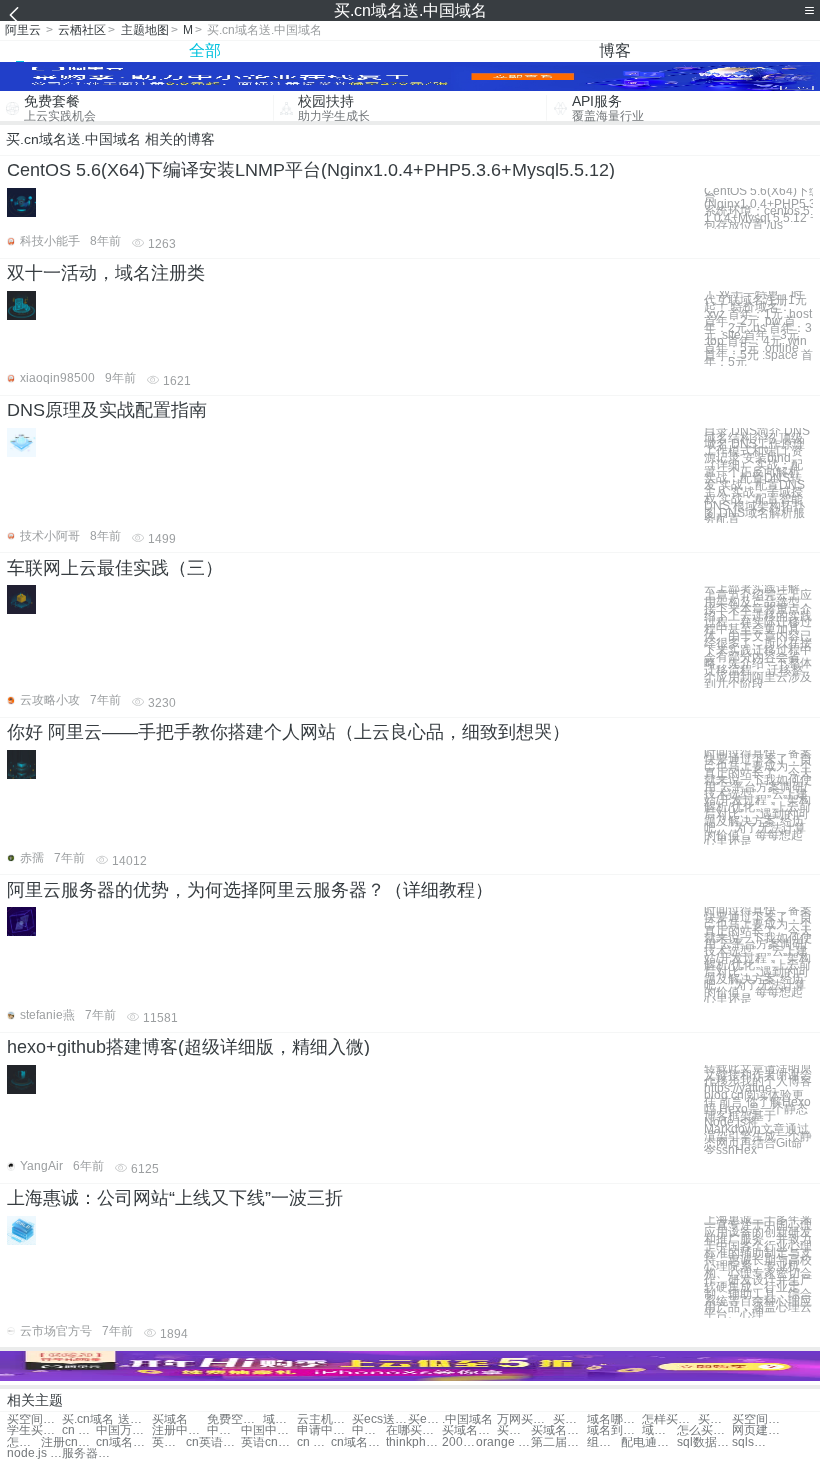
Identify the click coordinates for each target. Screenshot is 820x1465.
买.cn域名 (88, 1419)
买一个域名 (570, 1419)
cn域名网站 (123, 1442)
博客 (615, 50)
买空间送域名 (34, 1419)
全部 (205, 50)
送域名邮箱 (135, 1419)
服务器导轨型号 (89, 1453)
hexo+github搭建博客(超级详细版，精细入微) (188, 1047)
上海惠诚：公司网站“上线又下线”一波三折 (175, 1198)
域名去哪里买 (659, 1430)
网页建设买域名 (759, 1430)
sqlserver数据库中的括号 (749, 1442)
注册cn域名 (68, 1442)
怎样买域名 (669, 1419)
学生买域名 (34, 1430)
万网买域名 (524, 1419)
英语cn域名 (268, 1442)
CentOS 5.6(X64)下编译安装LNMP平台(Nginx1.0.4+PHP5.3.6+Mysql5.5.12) (311, 170)
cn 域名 (79, 1430)
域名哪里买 (614, 1419)
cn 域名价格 (314, 1442)
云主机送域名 (324, 1419)
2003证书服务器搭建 (459, 1442)
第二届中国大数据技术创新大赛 (558, 1442)
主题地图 (145, 30)
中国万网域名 (123, 1430)
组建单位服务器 (604, 1442)
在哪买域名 (413, 1430)
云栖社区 (82, 30)
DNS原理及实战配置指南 (107, 410)
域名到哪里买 (614, 1430)
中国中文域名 (268, 1430)
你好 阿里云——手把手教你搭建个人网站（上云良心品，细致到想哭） (288, 732)
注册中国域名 (179, 1430)
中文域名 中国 (224, 1430)
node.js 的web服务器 (34, 1453)
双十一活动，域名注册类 (106, 273)
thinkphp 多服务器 (413, 1442)
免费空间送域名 (234, 1419)
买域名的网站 (558, 1430)
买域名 (170, 1419)
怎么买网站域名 (24, 1442)
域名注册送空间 (280, 1419)
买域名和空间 (514, 1430)
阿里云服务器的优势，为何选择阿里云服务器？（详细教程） (250, 890)
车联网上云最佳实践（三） (115, 568)
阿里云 (23, 30)
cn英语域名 (213, 1442)
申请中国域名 (324, 1430)
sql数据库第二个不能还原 (704, 1442)
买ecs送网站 (379, 1419)
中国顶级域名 (369, 1430)
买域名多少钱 (469, 1430)
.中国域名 (467, 1419)
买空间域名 (759, 1419)
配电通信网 (648, 1442)
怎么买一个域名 (704, 1430)
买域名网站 (715, 1419)
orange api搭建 (503, 1442)
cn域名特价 (358, 1442)
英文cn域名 (169, 1442)
